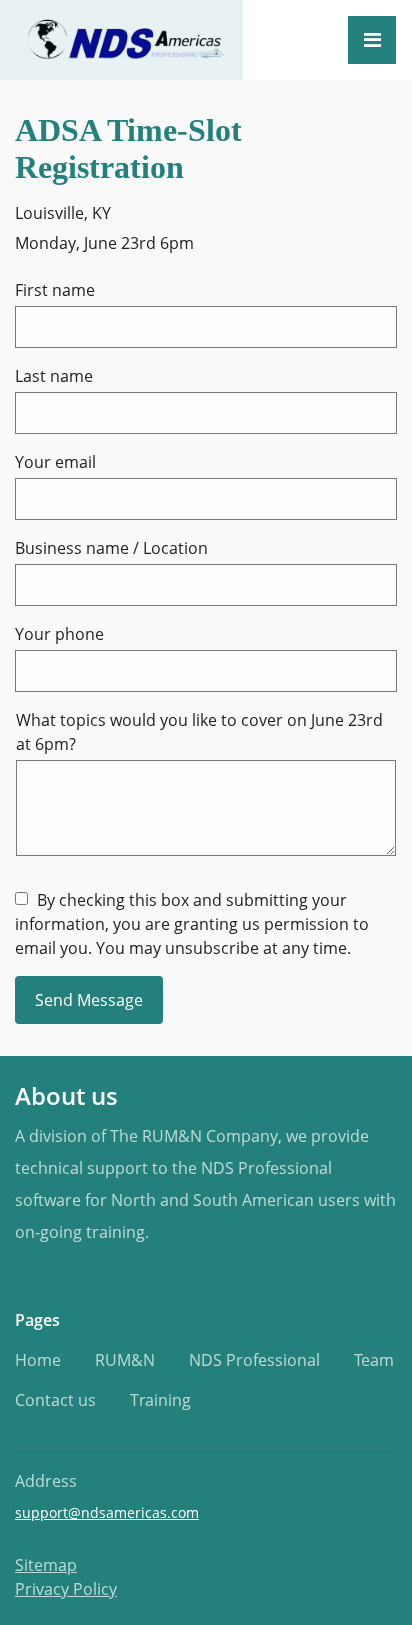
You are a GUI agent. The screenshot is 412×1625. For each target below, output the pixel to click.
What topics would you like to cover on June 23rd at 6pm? (199, 732)
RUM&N (125, 1360)
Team (374, 1360)
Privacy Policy (66, 1589)
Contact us (55, 1400)
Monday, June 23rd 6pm (104, 243)
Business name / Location (111, 548)
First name (55, 290)
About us (66, 1096)
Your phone (59, 634)
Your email (55, 462)
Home (38, 1360)
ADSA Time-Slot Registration (128, 148)
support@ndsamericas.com (107, 1512)
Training (160, 1400)
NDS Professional (254, 1360)
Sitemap (46, 1565)
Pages (37, 1320)
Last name (54, 376)
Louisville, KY (63, 213)
